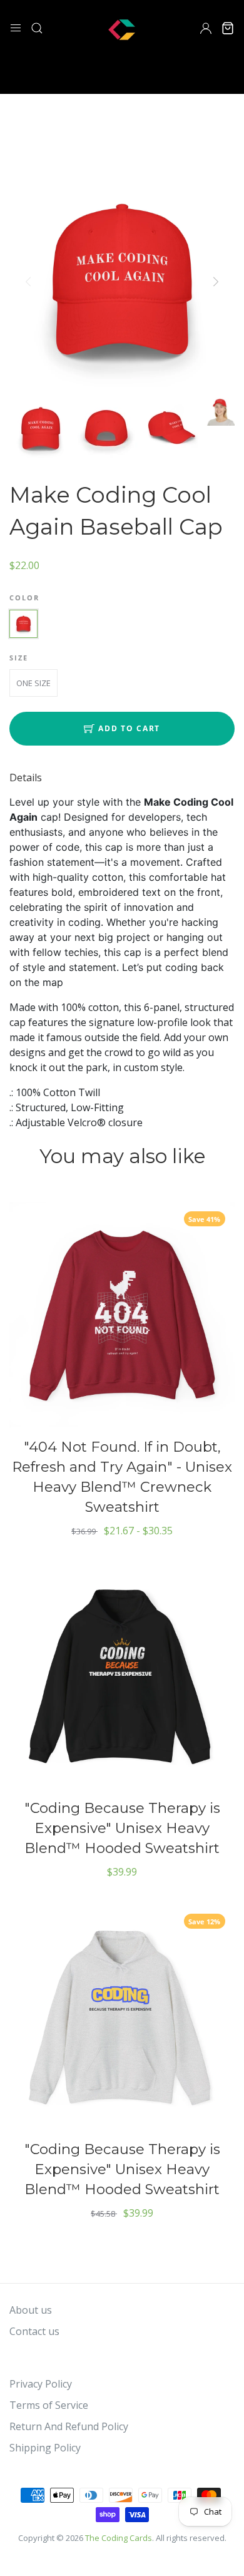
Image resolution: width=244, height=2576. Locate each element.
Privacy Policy (41, 2384)
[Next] (215, 282)
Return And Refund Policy (69, 2426)
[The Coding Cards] (122, 27)
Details (26, 777)
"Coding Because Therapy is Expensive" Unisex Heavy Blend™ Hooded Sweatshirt (122, 1828)
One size (33, 683)
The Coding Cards (119, 2538)
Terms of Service (49, 2405)
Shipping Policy (45, 2448)
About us (31, 2310)
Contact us (34, 2331)
